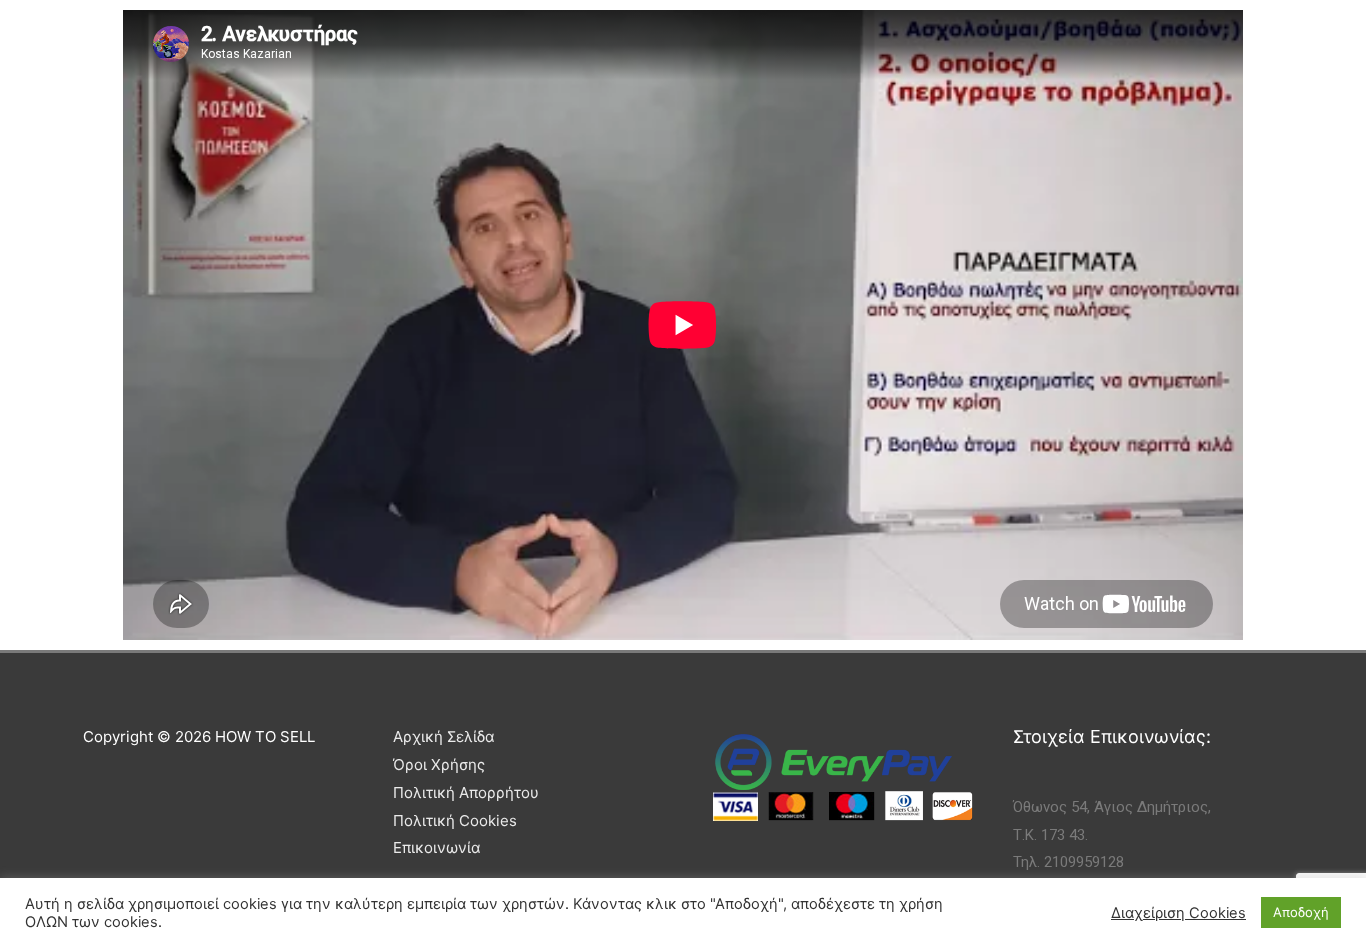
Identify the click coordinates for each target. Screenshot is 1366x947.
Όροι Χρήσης (439, 764)
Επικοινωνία (437, 847)
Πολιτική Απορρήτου (466, 792)
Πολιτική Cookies (455, 820)
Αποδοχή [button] (1301, 912)
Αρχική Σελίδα (444, 736)
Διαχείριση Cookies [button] (1178, 913)
